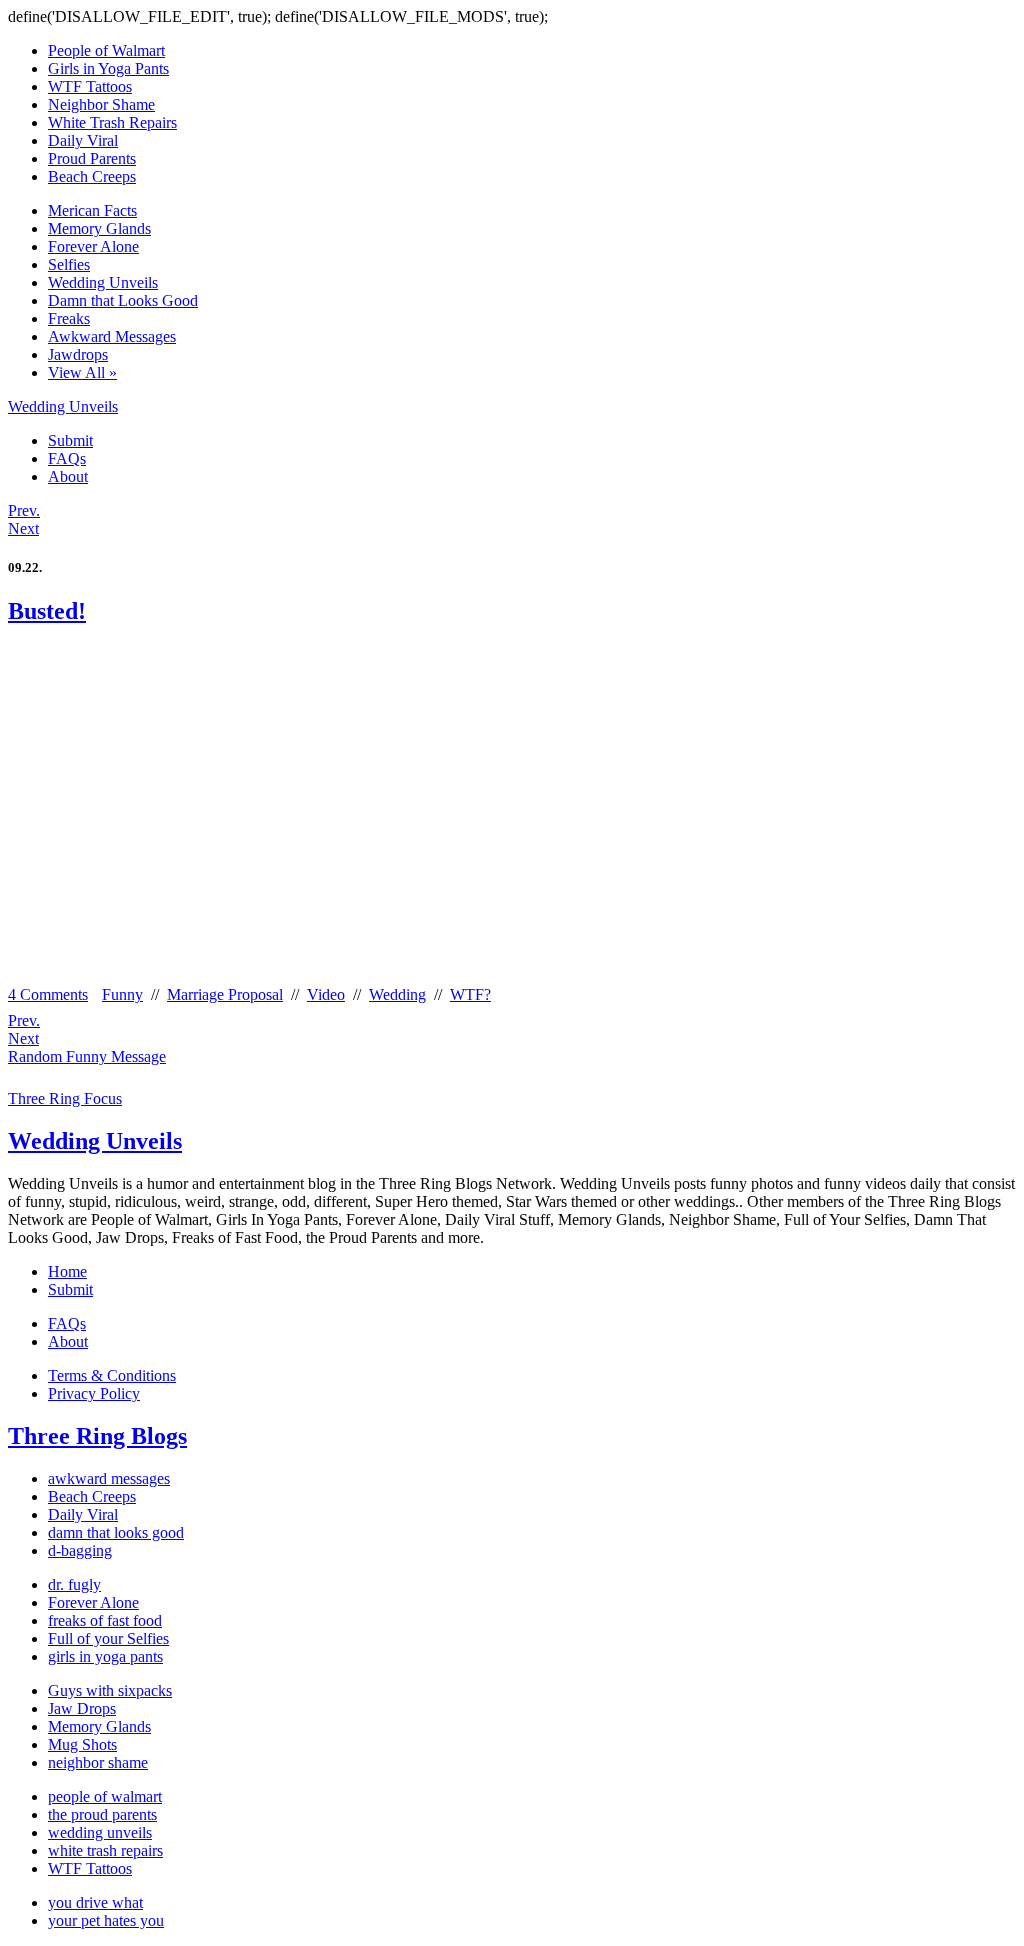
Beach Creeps (92, 176)
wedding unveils (100, 1832)
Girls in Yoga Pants (108, 68)
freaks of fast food (105, 1620)
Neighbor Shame (101, 104)
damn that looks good (116, 1532)
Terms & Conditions (112, 1375)
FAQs (67, 458)
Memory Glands (99, 228)
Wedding (397, 994)
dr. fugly (74, 1584)
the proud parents (102, 1814)
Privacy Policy (94, 1393)
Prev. (24, 510)
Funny (122, 994)
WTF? (470, 994)
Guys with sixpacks (110, 1690)
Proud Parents (92, 158)
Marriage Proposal (225, 994)
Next (23, 528)
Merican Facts (92, 210)
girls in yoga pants (105, 1656)
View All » (82, 372)
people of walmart (105, 1796)
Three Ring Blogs (97, 1436)
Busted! (47, 611)
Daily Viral (83, 140)
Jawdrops (78, 354)
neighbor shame (98, 1762)
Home (67, 1271)
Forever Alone (93, 246)
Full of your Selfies (108, 1638)
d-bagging (80, 1550)
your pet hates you (106, 1920)
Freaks (69, 318)
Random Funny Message (87, 1056)
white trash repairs (105, 1850)
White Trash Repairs (112, 122)
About (68, 476)
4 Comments (48, 994)
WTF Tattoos (90, 86)
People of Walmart (106, 50)
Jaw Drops (82, 1708)
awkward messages (109, 1478)
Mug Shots (82, 1744)
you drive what (95, 1902)
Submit (70, 440)
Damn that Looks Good (123, 300)
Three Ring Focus (65, 1098)
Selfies (69, 264)
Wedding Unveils (103, 282)
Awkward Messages (112, 336)
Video (326, 994)
